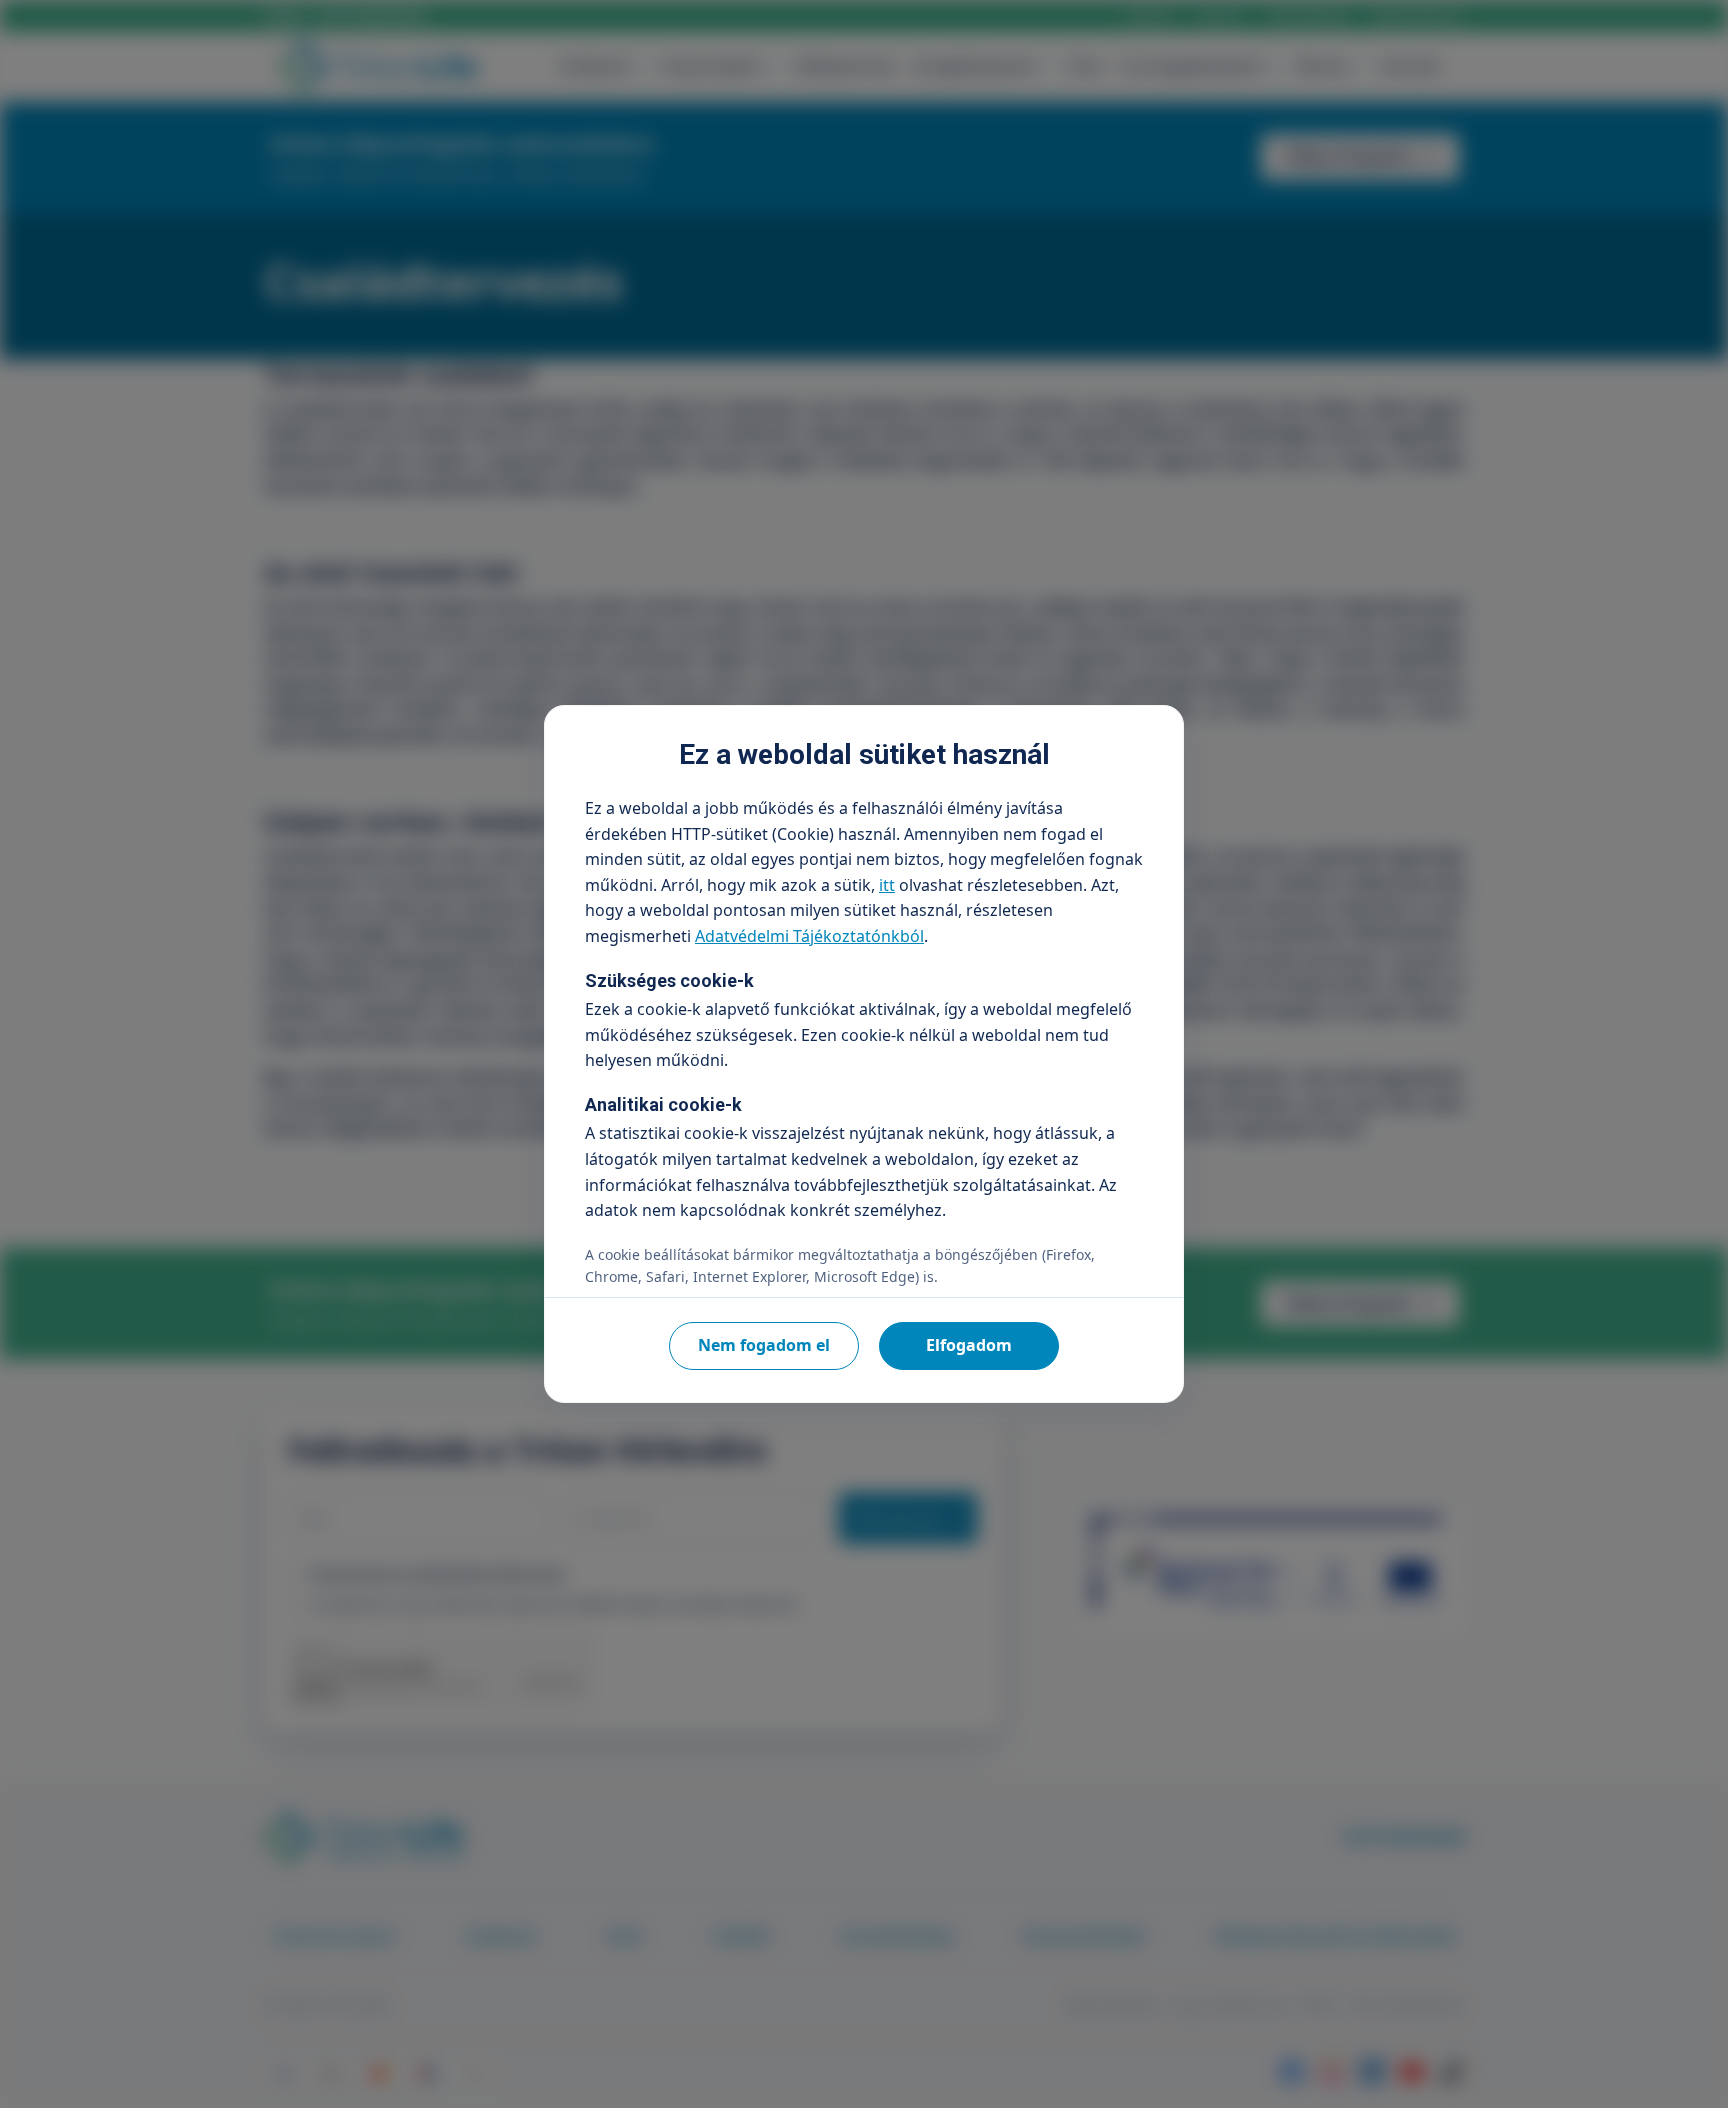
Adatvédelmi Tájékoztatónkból (809, 936)
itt (887, 885)
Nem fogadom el (764, 1345)
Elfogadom (969, 1345)
